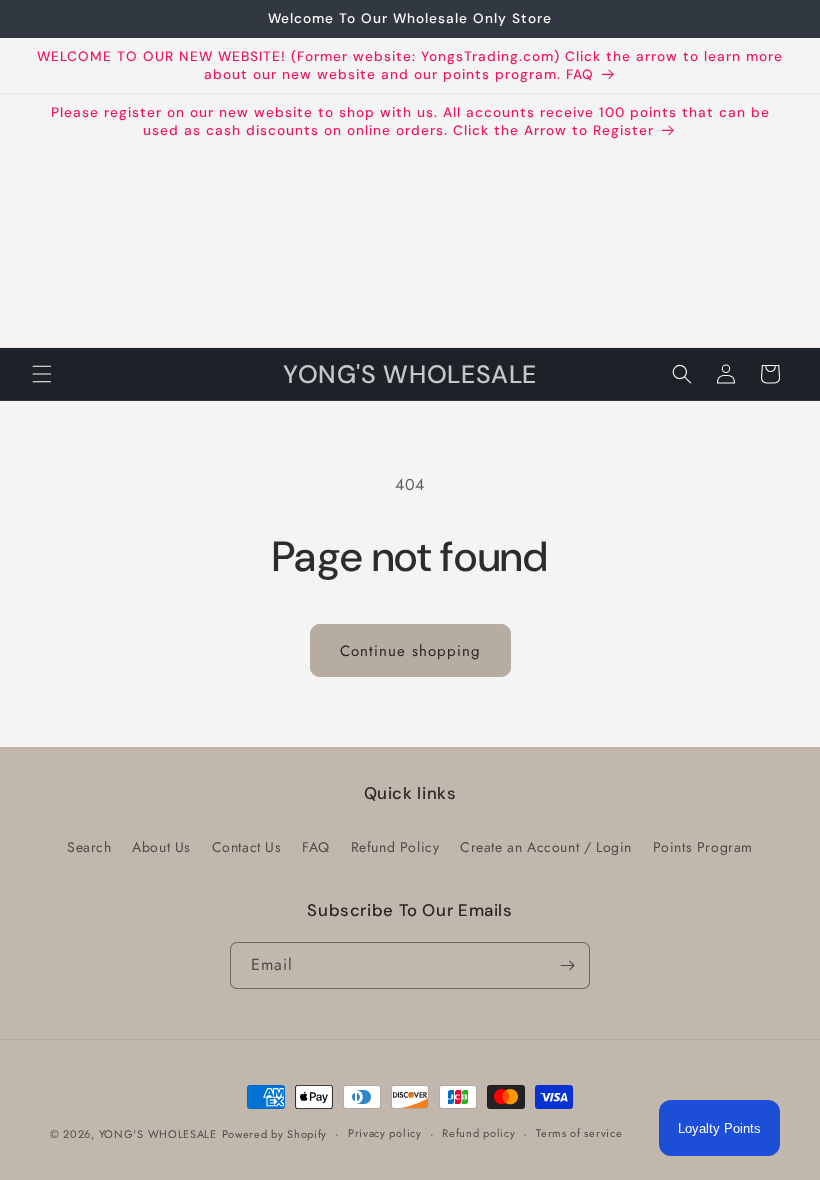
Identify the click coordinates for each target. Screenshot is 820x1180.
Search (89, 847)
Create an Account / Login (546, 847)
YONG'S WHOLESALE (158, 1134)
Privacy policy (385, 1133)
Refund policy (478, 1133)
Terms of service (579, 1133)
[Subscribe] (567, 965)
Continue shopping (410, 651)
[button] (42, 374)
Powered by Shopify (275, 1134)
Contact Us (247, 847)
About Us (161, 847)
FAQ (316, 847)
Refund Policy (395, 847)
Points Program (703, 847)
